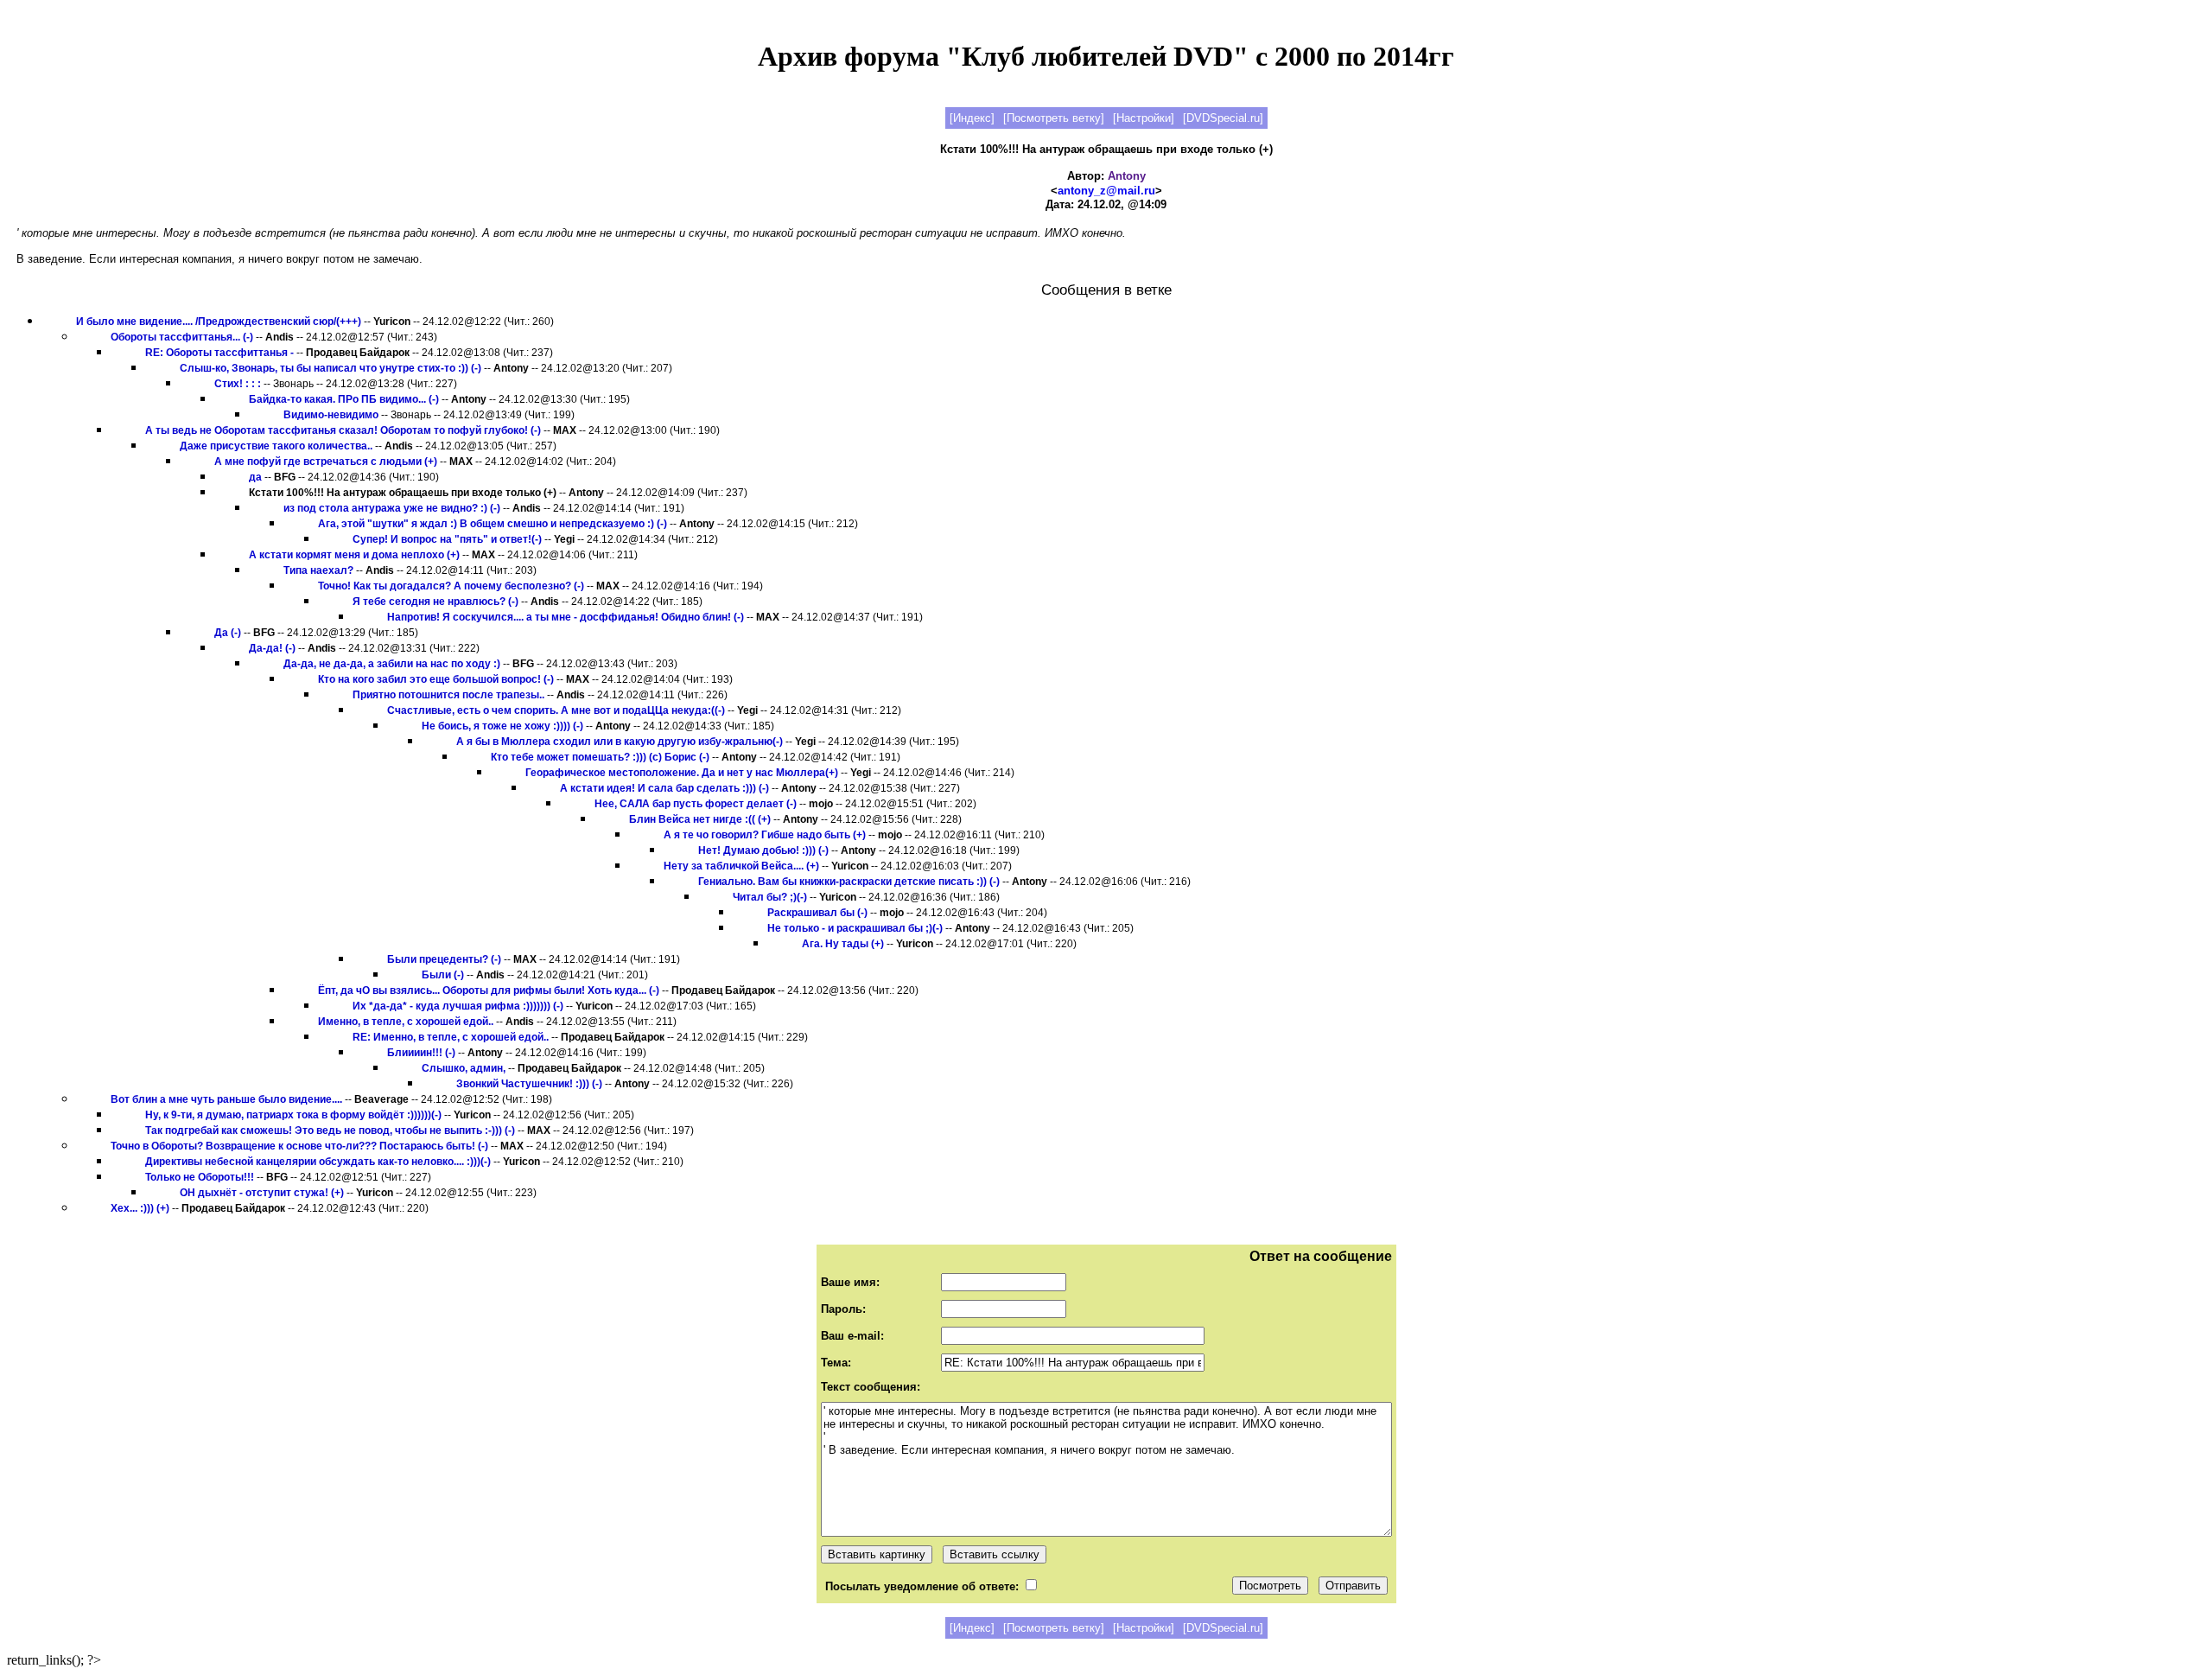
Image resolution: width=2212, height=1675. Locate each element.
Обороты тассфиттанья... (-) (182, 337)
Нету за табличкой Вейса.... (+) (741, 866)
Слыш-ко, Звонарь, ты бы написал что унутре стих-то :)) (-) (331, 368)
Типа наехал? (318, 570)
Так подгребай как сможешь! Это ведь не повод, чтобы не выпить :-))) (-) (330, 1130)
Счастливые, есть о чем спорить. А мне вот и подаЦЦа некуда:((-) (556, 710)
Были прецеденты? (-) (444, 959)
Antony (1127, 176)
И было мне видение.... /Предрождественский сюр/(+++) (219, 322)
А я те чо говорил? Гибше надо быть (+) (765, 835)
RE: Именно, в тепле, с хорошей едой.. (451, 1037)
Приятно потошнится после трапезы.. (448, 695)
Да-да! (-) (272, 648)
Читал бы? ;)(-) (770, 897)
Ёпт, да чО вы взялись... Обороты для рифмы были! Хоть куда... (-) (489, 990)
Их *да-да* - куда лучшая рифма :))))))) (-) (458, 1006)
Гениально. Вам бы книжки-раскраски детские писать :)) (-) (849, 882)
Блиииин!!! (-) (421, 1053)
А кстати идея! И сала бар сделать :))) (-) (664, 788)
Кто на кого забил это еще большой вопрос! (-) (436, 679)
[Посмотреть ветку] (1054, 118)
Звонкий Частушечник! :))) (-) (529, 1084)
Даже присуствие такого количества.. (276, 446)
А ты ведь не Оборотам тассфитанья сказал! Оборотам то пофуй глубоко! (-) (343, 430)
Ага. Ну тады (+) (843, 944)
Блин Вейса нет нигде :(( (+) (700, 819)
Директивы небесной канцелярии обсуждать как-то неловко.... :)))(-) (318, 1162)
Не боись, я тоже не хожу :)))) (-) (502, 726)
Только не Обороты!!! (200, 1177)
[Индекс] (972, 118)
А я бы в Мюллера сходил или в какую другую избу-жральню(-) (620, 742)
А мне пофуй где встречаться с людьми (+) (326, 462)
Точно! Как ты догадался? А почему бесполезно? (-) (451, 586)
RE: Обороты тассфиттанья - (219, 353)
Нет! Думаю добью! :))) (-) (763, 850)
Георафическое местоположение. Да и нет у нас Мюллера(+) (682, 773)
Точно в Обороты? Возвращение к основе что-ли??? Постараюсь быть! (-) (299, 1146)
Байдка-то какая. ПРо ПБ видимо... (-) (344, 399)
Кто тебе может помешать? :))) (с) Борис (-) (600, 757)
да (255, 477)
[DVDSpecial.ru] (1223, 118)
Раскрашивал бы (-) (817, 913)
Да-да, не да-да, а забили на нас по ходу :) (392, 664)
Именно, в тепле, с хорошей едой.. (406, 1022)
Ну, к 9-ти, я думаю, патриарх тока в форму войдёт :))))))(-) (293, 1115)
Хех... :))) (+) (140, 1208)
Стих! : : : (238, 384)
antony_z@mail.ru (1106, 191)
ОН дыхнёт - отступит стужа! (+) (262, 1193)
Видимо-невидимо (331, 415)
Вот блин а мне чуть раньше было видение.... (226, 1099)
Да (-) (228, 633)
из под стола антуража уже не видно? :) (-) (392, 508)
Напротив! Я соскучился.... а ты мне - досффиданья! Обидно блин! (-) (566, 617)
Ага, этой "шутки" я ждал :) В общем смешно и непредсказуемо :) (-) (493, 524)
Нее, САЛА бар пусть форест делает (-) (696, 804)
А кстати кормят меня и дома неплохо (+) (354, 555)
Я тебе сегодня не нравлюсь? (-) (435, 602)
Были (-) (443, 975)
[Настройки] (1144, 118)
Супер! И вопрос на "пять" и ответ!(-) (447, 539)
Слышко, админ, (464, 1068)
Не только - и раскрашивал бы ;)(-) (855, 928)
